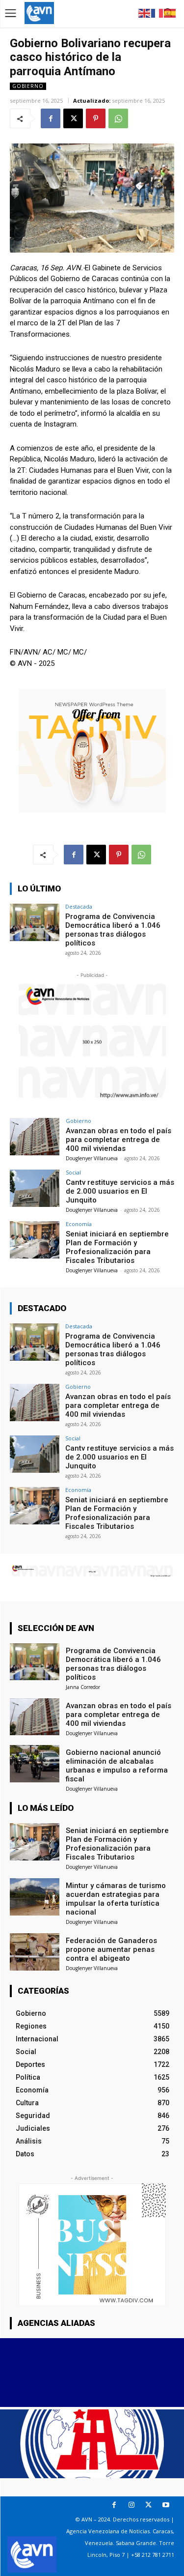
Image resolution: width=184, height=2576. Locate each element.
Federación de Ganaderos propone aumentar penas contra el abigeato (111, 1949)
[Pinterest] (96, 118)
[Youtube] (166, 2505)
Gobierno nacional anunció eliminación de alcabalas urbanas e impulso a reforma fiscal (117, 1766)
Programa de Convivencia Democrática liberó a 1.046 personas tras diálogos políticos (113, 930)
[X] (73, 118)
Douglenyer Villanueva (92, 1158)
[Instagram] (131, 2505)
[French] (158, 13)
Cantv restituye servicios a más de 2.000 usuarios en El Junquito (120, 1191)
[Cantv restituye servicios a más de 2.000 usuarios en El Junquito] (35, 1188)
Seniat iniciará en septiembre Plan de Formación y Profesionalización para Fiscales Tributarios (117, 1247)
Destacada (79, 906)
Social (73, 1172)
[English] (145, 13)
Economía (79, 1224)
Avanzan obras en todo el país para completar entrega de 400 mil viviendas (118, 1140)
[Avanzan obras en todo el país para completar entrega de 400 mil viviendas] (35, 1136)
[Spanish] (170, 13)
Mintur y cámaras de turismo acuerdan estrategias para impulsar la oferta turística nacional (116, 1899)
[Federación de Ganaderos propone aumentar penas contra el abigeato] (35, 1952)
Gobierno (28, 86)
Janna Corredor (83, 1687)
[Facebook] (51, 118)
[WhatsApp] (118, 118)
